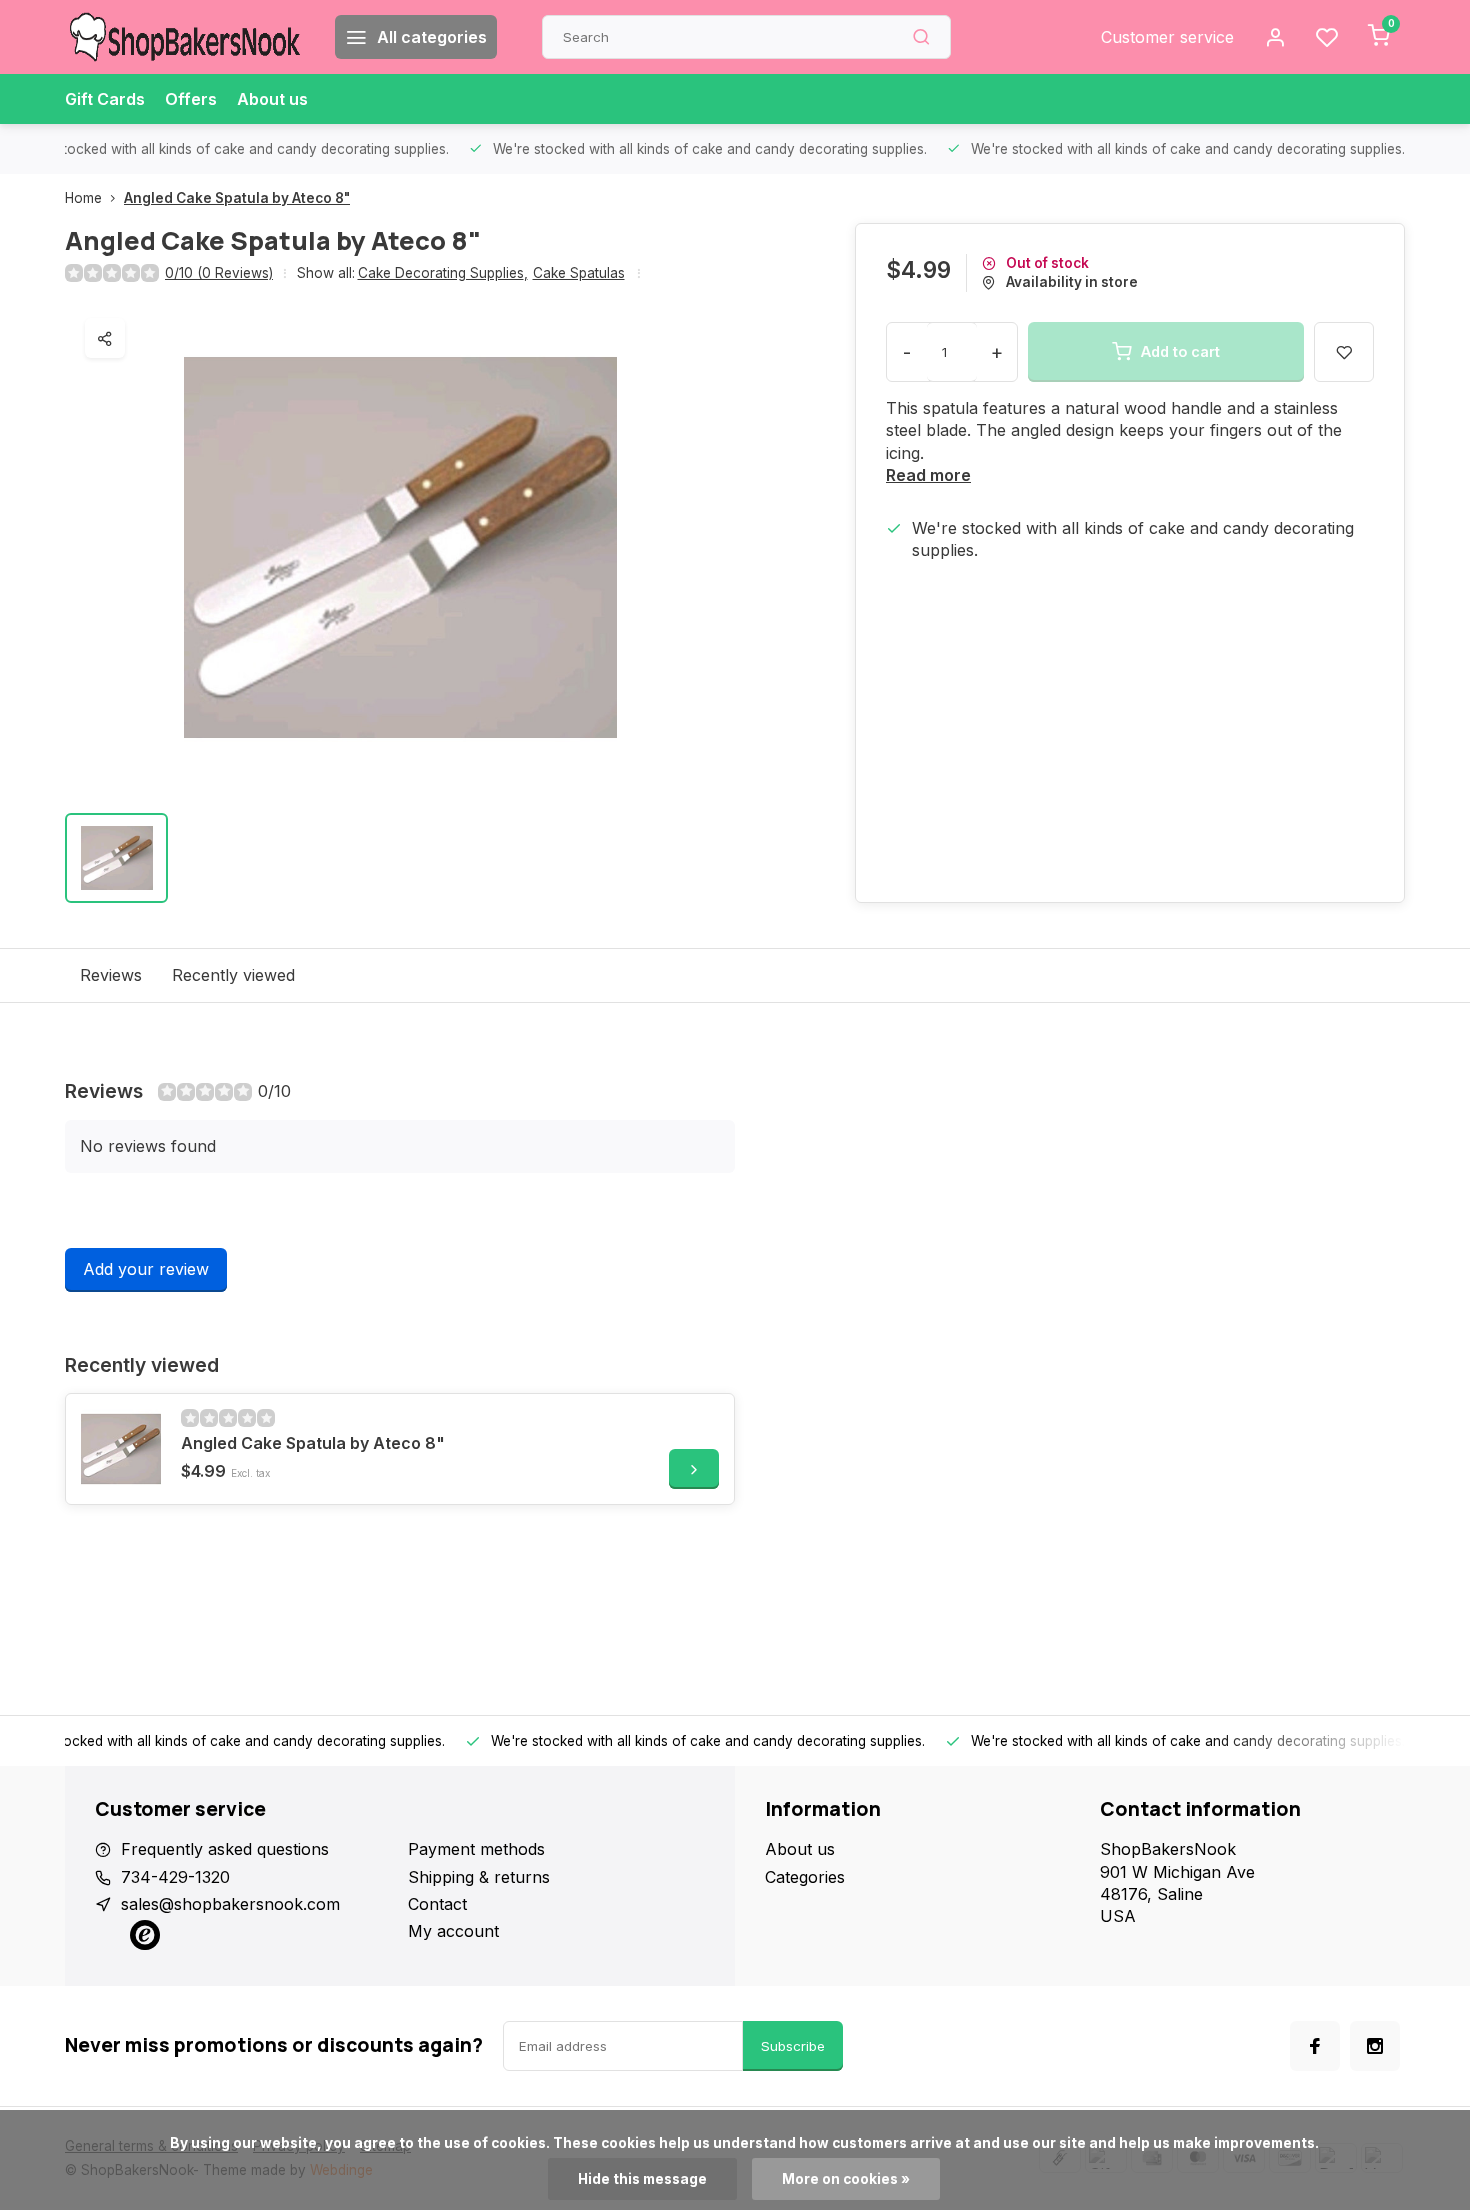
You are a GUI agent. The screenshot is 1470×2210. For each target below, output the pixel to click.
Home (83, 198)
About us (272, 99)
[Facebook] (1315, 2046)
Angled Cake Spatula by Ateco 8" (237, 198)
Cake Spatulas (579, 273)
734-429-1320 (175, 1877)
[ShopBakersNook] (185, 37)
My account (453, 1931)
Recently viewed (233, 975)
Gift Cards (105, 99)
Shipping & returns (479, 1877)
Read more (928, 475)
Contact (437, 1904)
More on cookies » (846, 2179)
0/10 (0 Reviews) (219, 273)
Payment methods (476, 1849)
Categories (805, 1877)
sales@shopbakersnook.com (230, 1904)
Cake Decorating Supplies (443, 273)
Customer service (1167, 37)
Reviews (111, 975)
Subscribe (793, 2046)
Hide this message (642, 2179)
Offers (191, 99)
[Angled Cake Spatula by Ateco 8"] (121, 1449)
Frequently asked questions (225, 1849)
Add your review (146, 1269)
